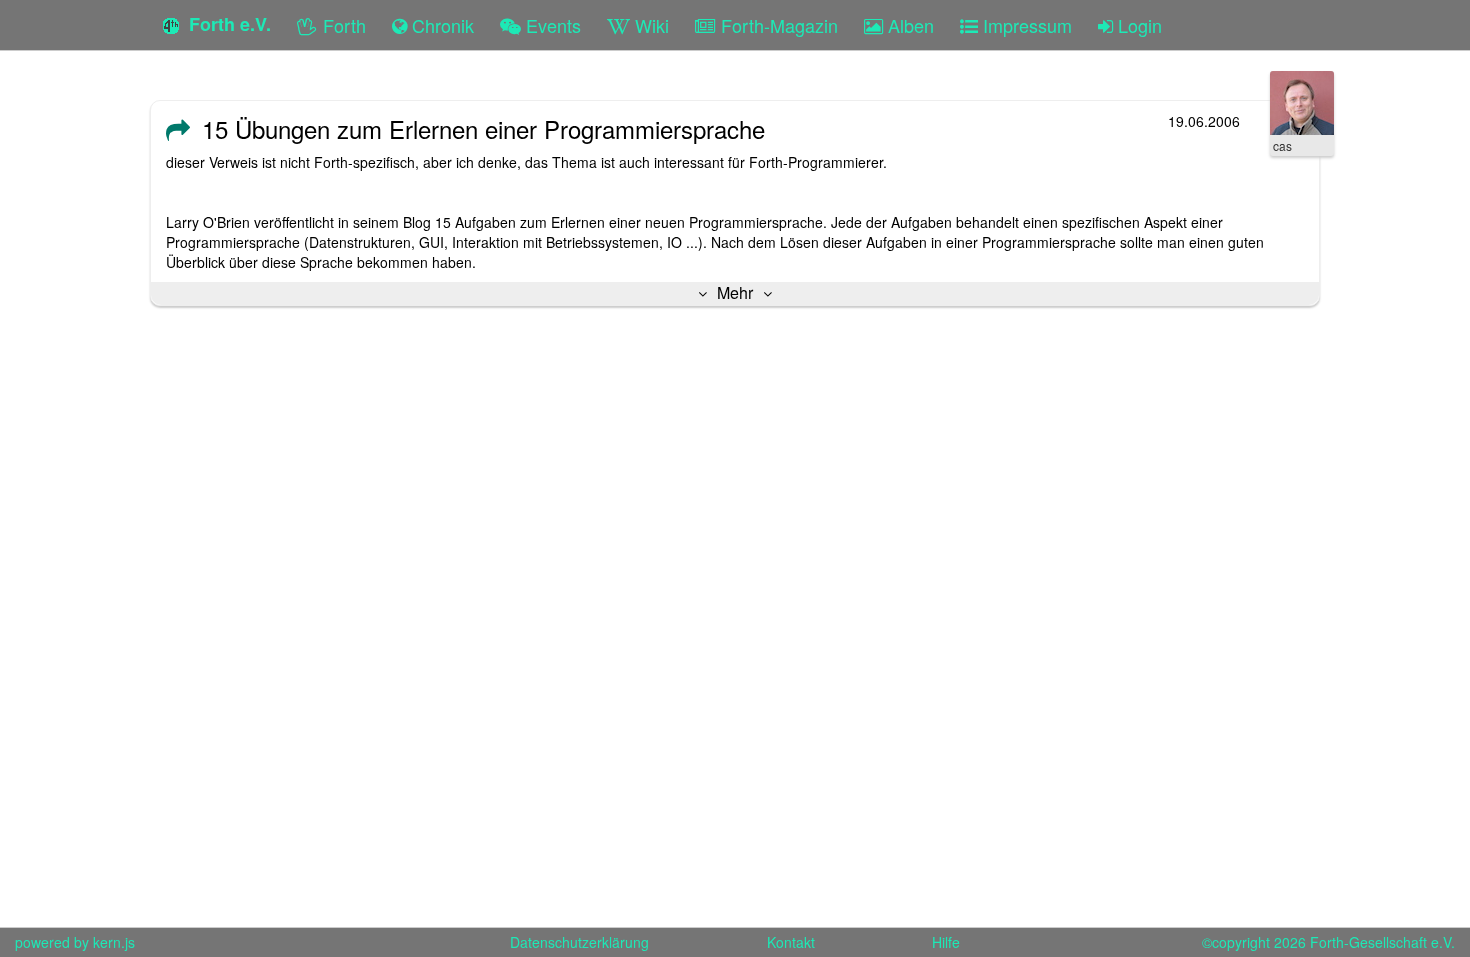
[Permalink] (178, 129)
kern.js (114, 942)
